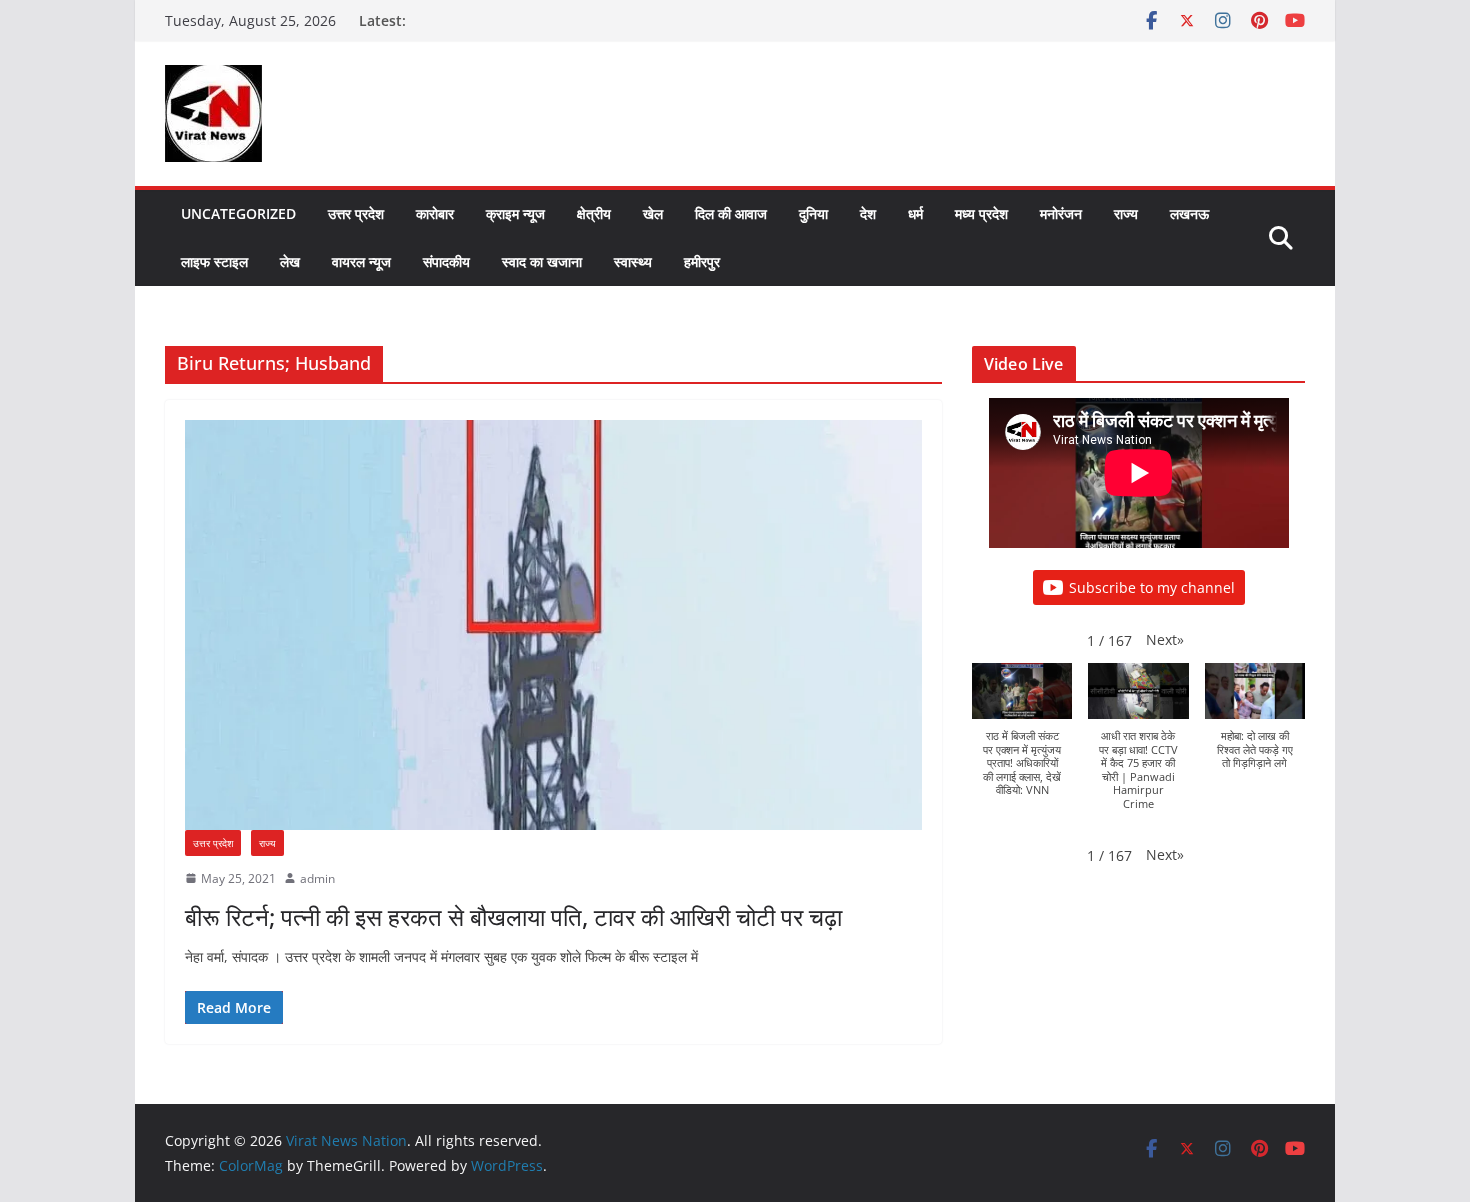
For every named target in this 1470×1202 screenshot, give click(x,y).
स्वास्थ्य (633, 261)
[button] (1165, 639)
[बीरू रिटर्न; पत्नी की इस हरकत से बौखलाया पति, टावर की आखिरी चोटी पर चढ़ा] (553, 625)
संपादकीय (446, 261)
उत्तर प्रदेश (356, 213)
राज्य (1126, 213)
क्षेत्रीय (594, 213)
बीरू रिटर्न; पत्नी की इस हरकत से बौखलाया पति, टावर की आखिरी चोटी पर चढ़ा (513, 916)
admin (317, 878)
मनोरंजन (1061, 213)
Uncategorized (238, 213)
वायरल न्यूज (361, 261)
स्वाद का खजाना (542, 261)
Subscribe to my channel (1152, 587)
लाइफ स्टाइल (214, 261)
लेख (290, 261)
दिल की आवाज (731, 213)
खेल (653, 213)
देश (868, 213)
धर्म (915, 213)
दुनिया (813, 213)
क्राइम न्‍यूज (515, 213)
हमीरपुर (702, 261)
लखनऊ (1189, 213)
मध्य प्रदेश (981, 213)
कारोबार (435, 213)
